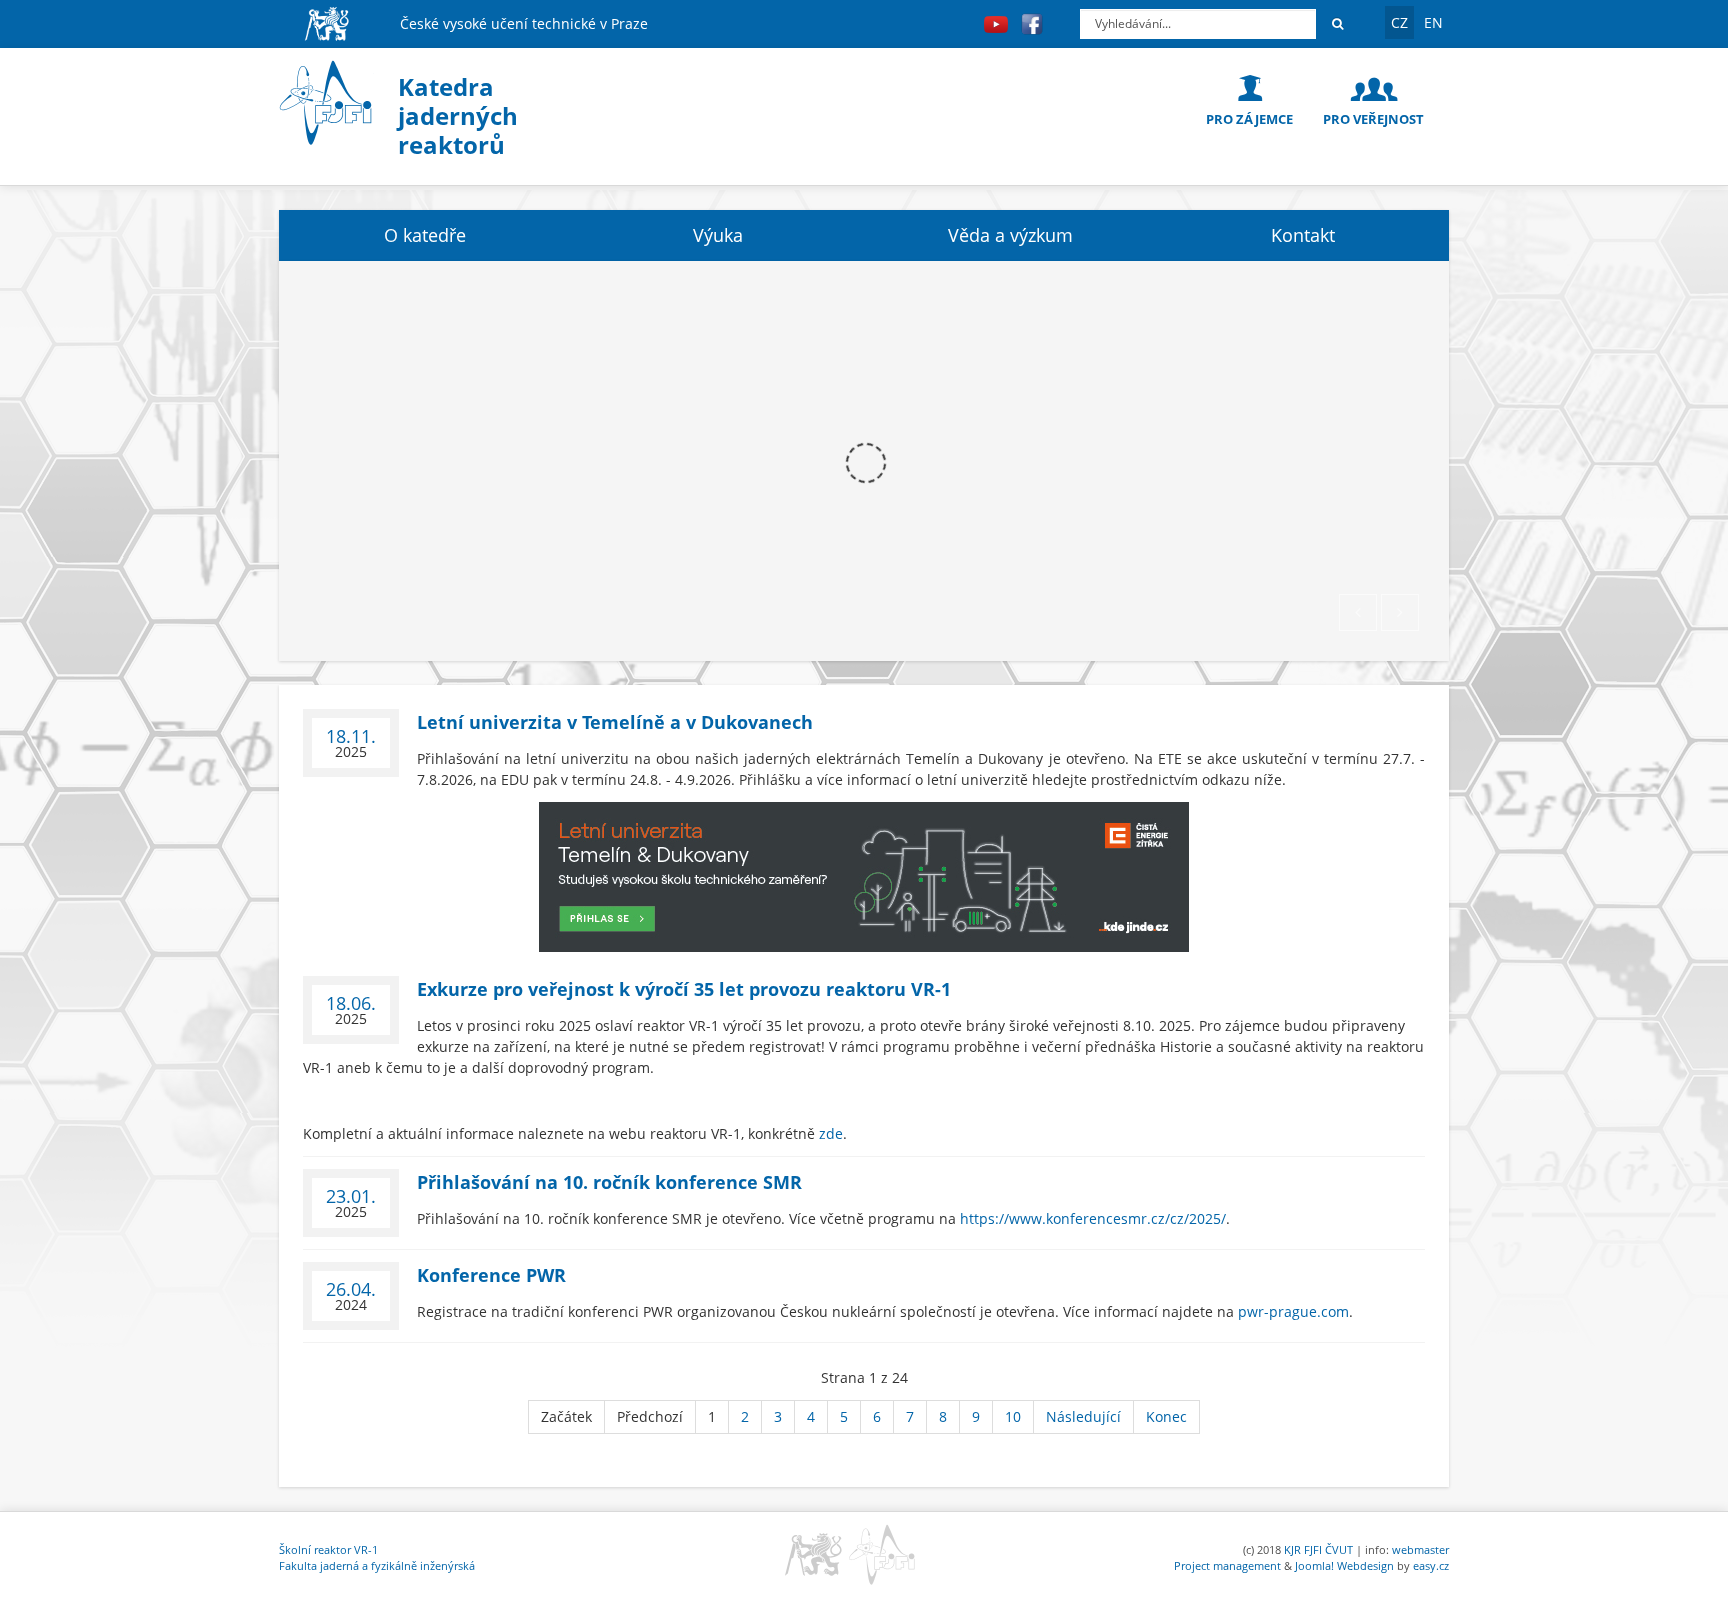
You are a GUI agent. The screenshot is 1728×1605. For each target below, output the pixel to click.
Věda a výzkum (1010, 235)
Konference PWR (491, 1275)
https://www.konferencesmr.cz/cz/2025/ (1093, 1218)
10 (1013, 1416)
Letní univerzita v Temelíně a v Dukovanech (615, 722)
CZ (1399, 22)
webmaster (1420, 1549)
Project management (1227, 1565)
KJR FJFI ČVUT (1318, 1549)
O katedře (425, 235)
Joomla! (1314, 1565)
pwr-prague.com (1293, 1311)
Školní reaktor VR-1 (328, 1549)
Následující (1083, 1416)
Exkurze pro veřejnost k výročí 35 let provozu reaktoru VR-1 (684, 989)
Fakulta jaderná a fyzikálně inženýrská (377, 1565)
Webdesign (1365, 1565)
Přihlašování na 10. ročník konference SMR (609, 1182)
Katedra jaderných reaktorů (458, 115)
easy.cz (1431, 1565)
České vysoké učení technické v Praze (524, 23)
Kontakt (1303, 235)
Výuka (718, 235)
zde (831, 1133)
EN (1433, 22)
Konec (1166, 1416)
